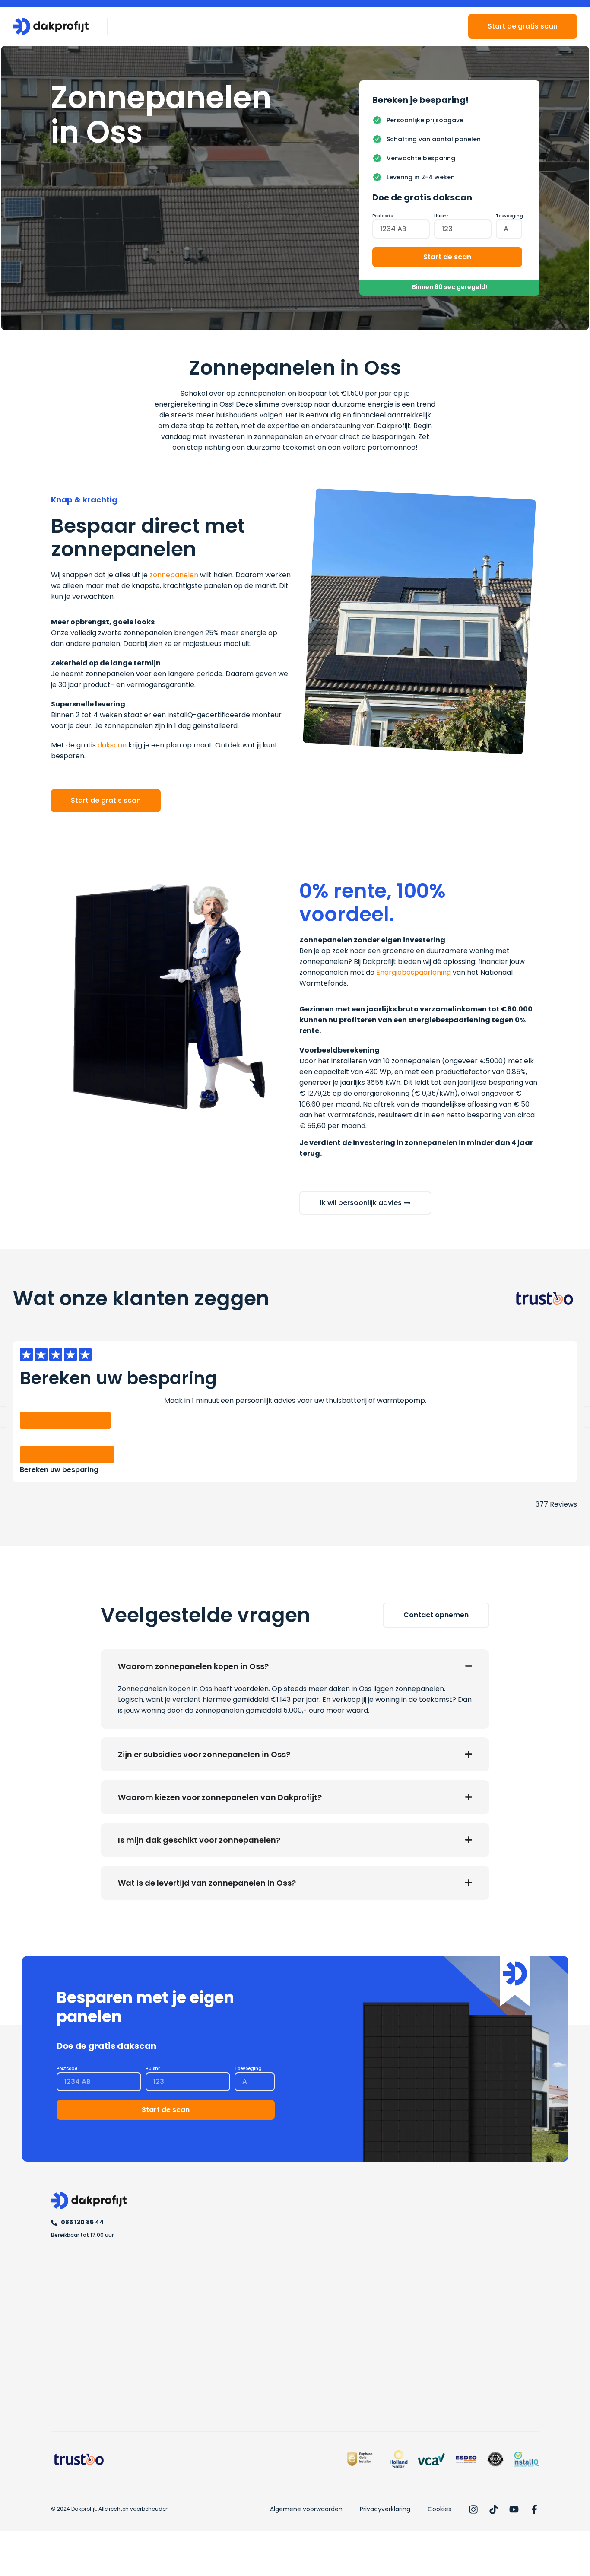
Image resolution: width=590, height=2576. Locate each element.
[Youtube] (514, 2509)
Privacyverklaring (385, 2509)
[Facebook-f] (534, 2509)
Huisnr (441, 216)
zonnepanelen (174, 575)
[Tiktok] (494, 2509)
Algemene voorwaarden (306, 2509)
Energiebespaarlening (414, 972)
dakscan (112, 745)
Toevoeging (509, 216)
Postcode (383, 216)
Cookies (439, 2509)
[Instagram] (473, 2509)
